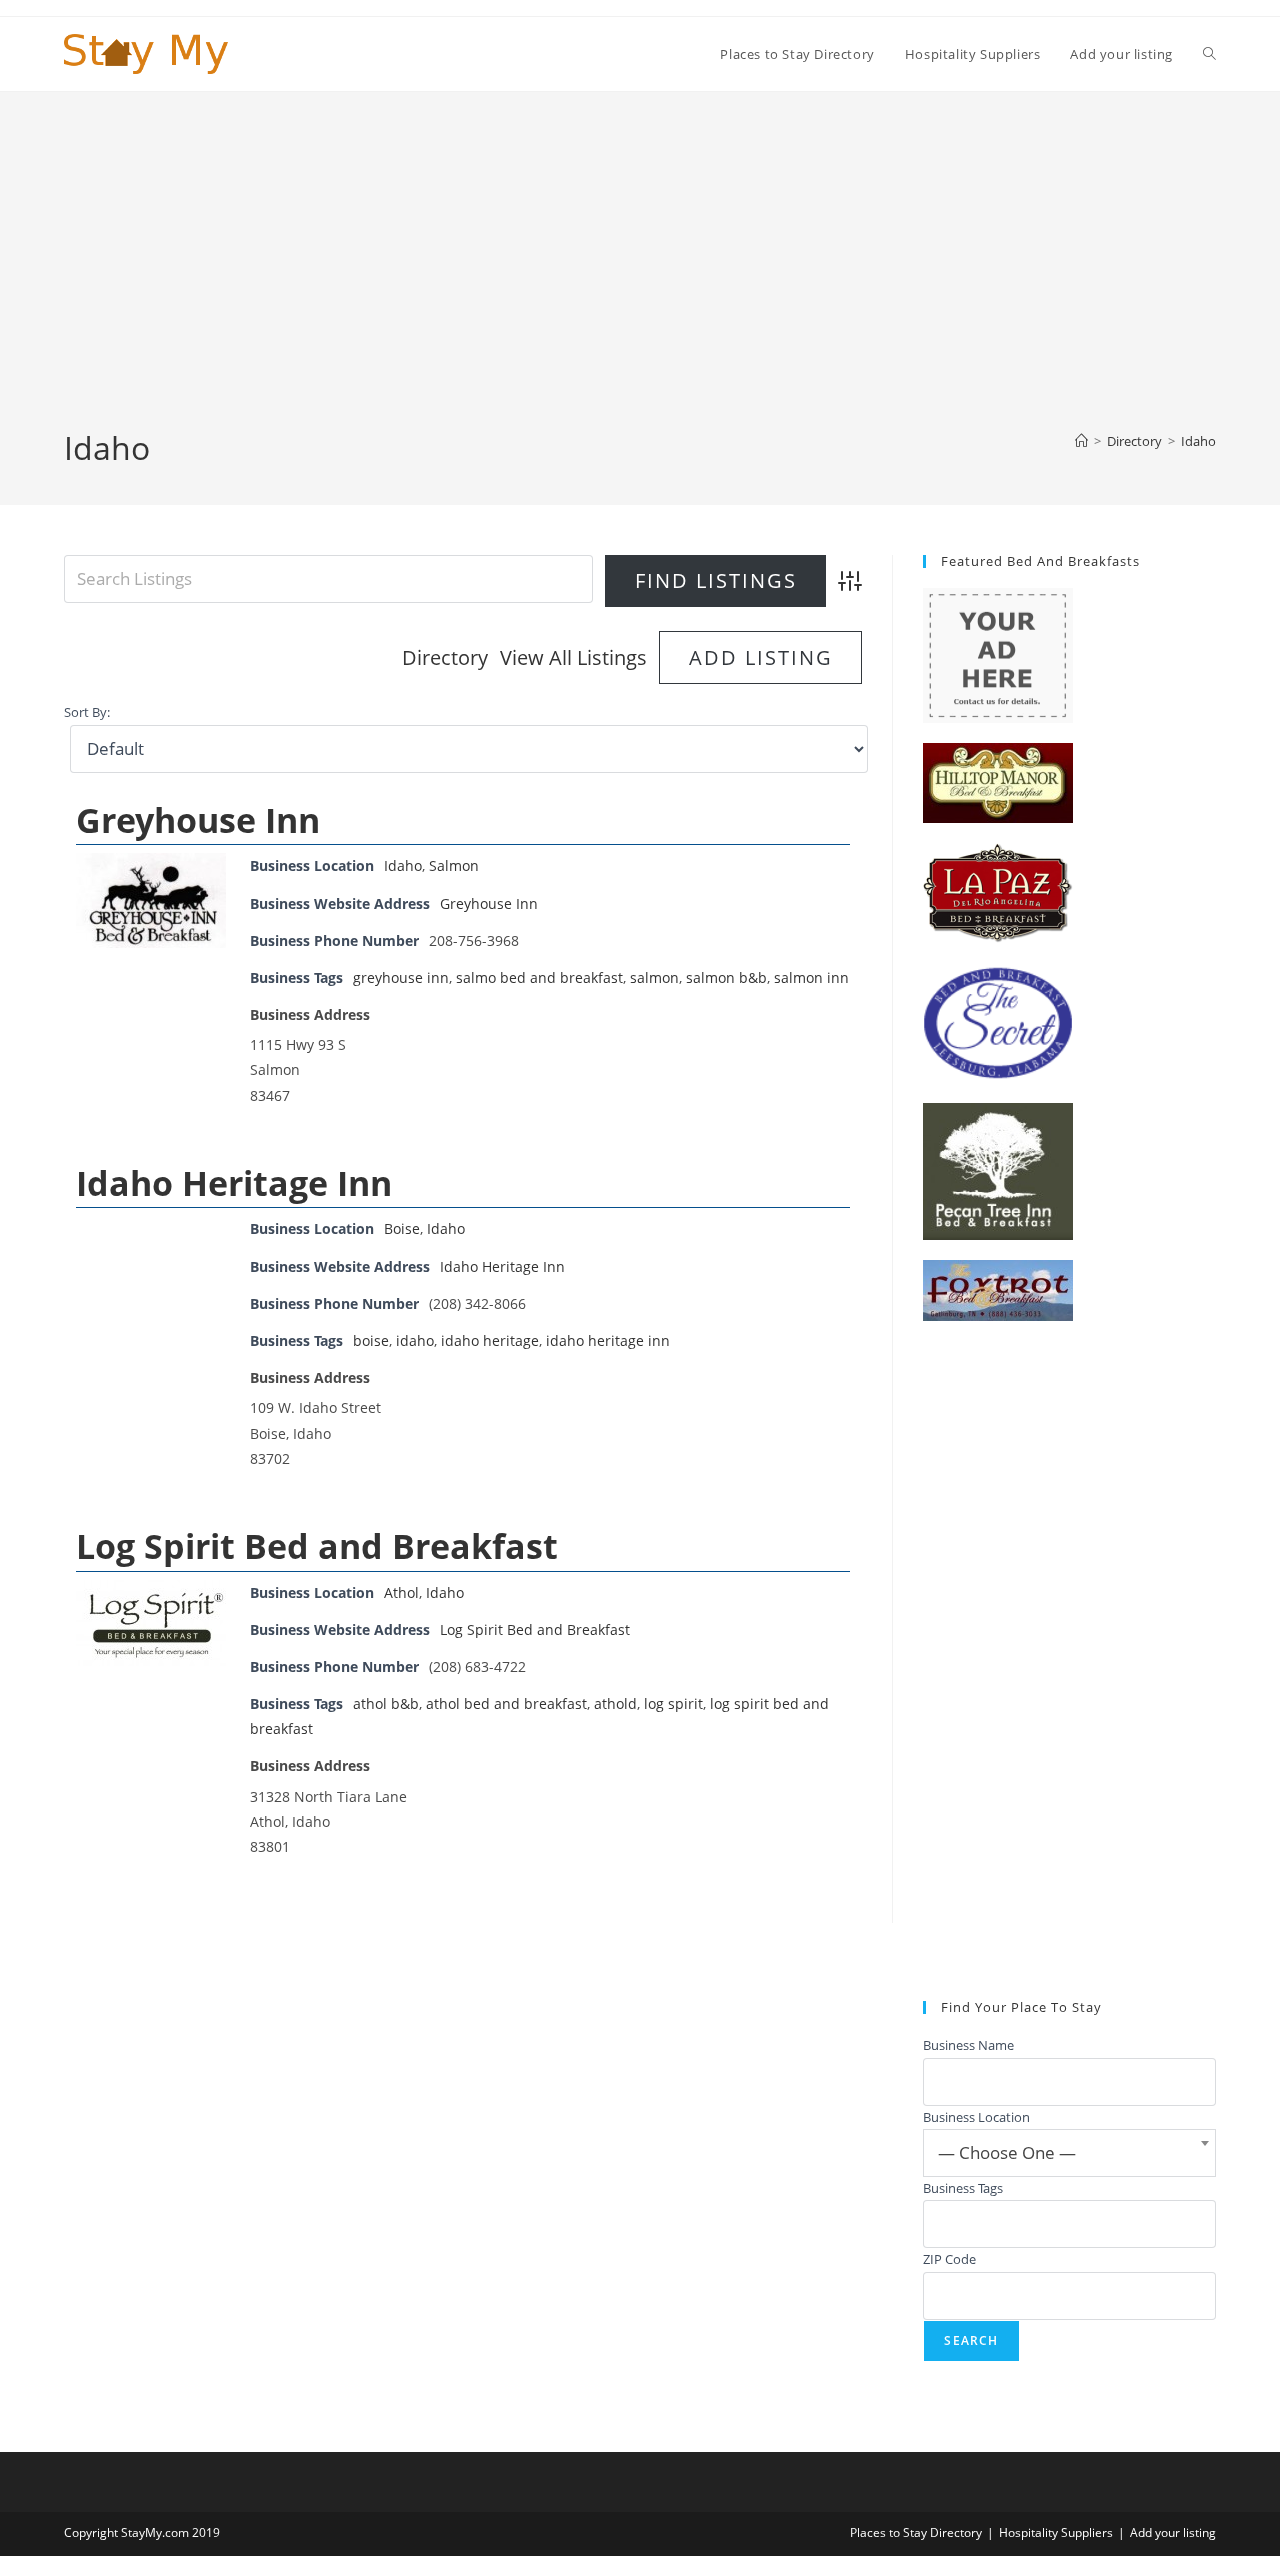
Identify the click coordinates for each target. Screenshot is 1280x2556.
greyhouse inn (401, 977)
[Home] (1081, 441)
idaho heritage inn (608, 1340)
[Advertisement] (640, 276)
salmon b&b (726, 977)
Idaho (1198, 441)
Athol (401, 1592)
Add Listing (761, 657)
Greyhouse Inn (198, 820)
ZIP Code (949, 2259)
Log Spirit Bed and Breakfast (317, 1546)
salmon (654, 977)
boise (371, 1340)
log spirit (673, 1703)
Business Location (976, 2117)
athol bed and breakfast (506, 1703)
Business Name (968, 2045)
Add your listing (1173, 2532)
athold (615, 1703)
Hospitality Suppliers (1056, 2532)
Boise (402, 1228)
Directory (445, 657)
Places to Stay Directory (916, 2532)
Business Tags (963, 2188)
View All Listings (573, 657)
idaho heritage (490, 1340)
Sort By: (87, 712)
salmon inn (811, 977)
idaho (415, 1340)
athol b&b (386, 1703)
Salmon (454, 865)
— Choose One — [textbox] (1007, 2152)
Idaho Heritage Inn (234, 1183)
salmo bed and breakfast (539, 977)
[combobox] (1069, 2153)
